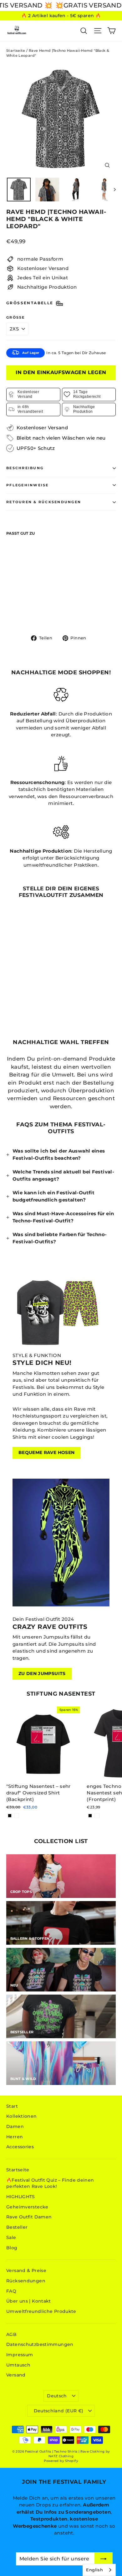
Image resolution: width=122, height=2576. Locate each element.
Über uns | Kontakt (29, 2301)
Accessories (20, 2147)
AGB (11, 2334)
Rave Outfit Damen (29, 2217)
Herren (15, 2137)
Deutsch (57, 2396)
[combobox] (99, 2570)
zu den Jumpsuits (42, 1673)
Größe (16, 318)
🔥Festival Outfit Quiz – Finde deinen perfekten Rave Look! (50, 2183)
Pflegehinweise (28, 485)
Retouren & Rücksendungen (44, 502)
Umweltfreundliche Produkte (41, 2311)
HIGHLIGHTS (21, 2197)
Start (12, 2106)
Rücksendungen (26, 2281)
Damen (15, 2126)
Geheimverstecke (27, 2207)
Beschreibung (25, 468)
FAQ (11, 2291)
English (94, 2570)
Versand (16, 2375)
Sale (11, 2237)
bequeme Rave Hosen (46, 1452)
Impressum (20, 2355)
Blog (12, 2248)
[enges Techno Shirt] (90, 1816)
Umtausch (18, 2365)
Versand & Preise (26, 2270)
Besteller (17, 2227)
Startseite (16, 51)
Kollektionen (22, 2116)
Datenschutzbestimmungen (40, 2344)
